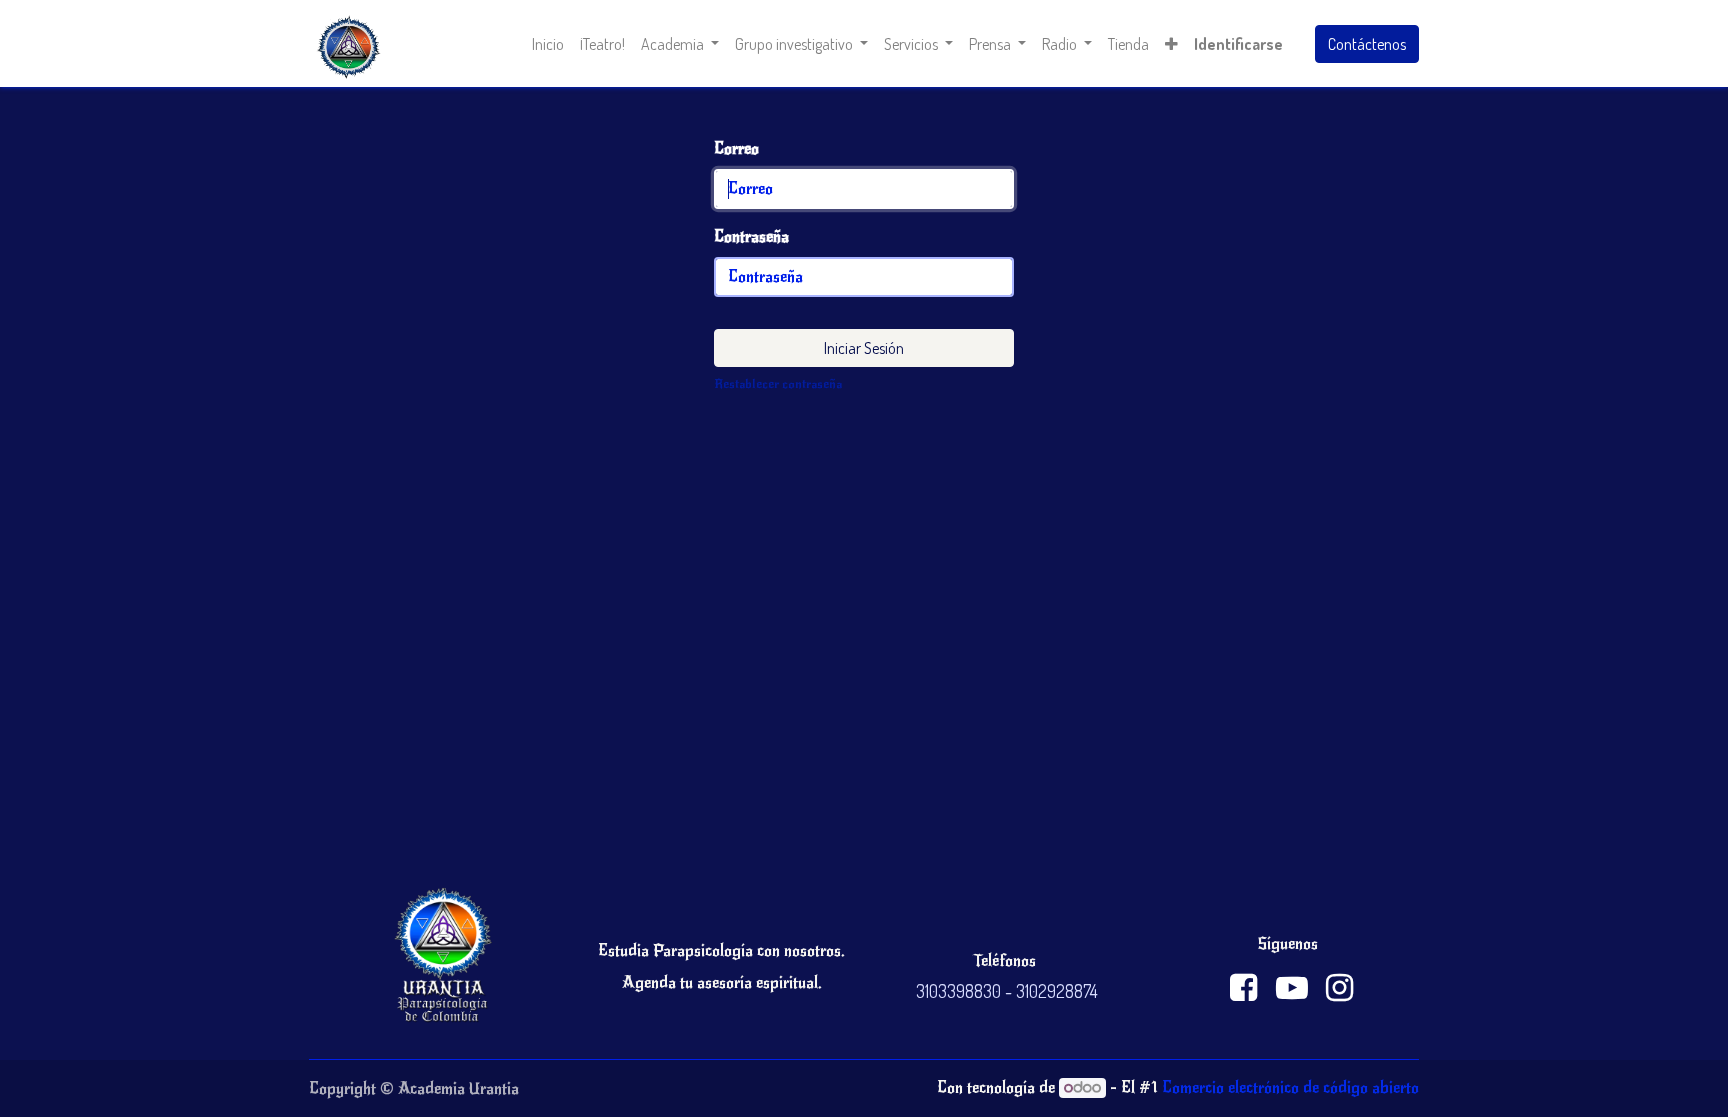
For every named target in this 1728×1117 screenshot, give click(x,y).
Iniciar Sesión (864, 348)
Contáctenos (1367, 44)
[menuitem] (548, 44)
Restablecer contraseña (778, 384)
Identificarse (1238, 44)
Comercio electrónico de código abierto (1290, 1088)
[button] (1171, 44)
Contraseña (751, 237)
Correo (736, 149)
